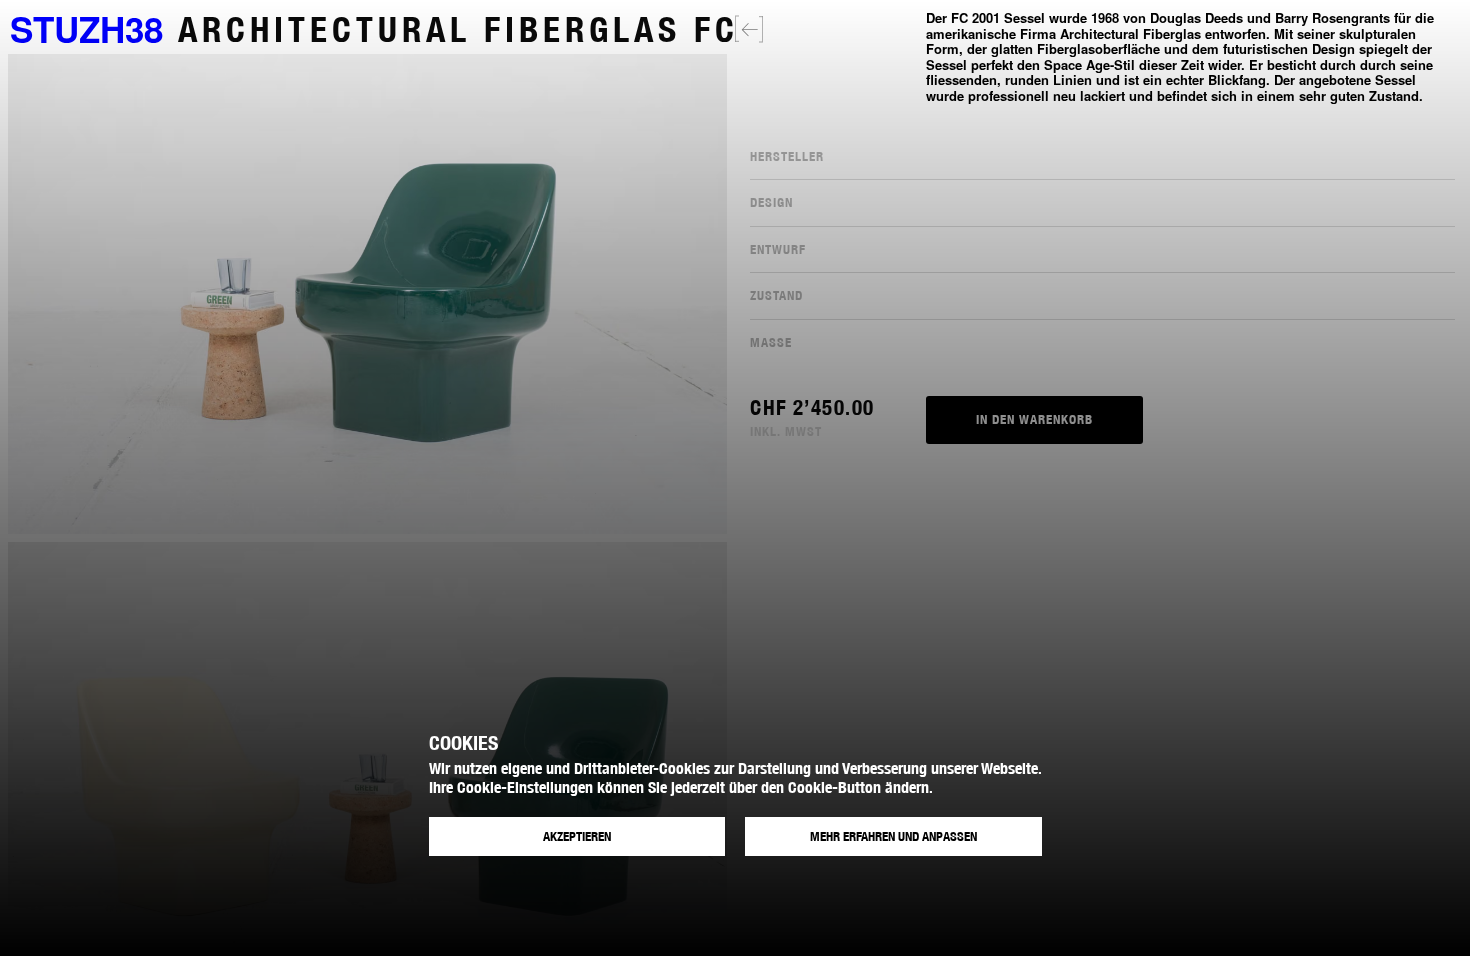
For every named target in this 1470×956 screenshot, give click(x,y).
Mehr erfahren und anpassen (893, 836)
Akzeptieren (577, 836)
